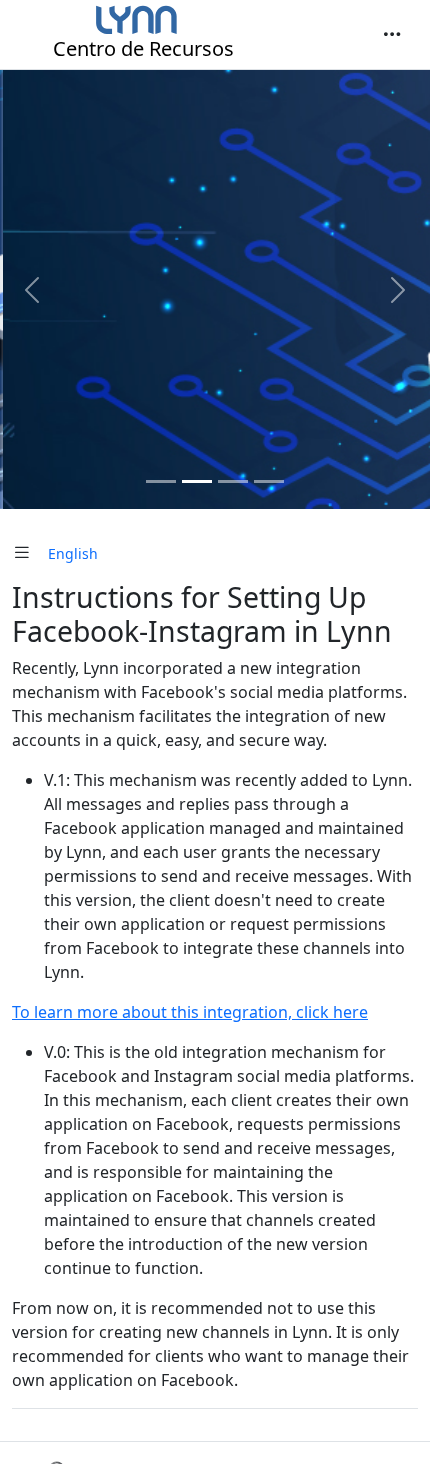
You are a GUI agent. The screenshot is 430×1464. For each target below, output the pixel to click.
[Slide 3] (233, 481)
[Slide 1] (161, 481)
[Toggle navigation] (392, 35)
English (73, 553)
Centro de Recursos (143, 48)
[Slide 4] (269, 481)
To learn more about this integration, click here (190, 1012)
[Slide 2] (197, 481)
